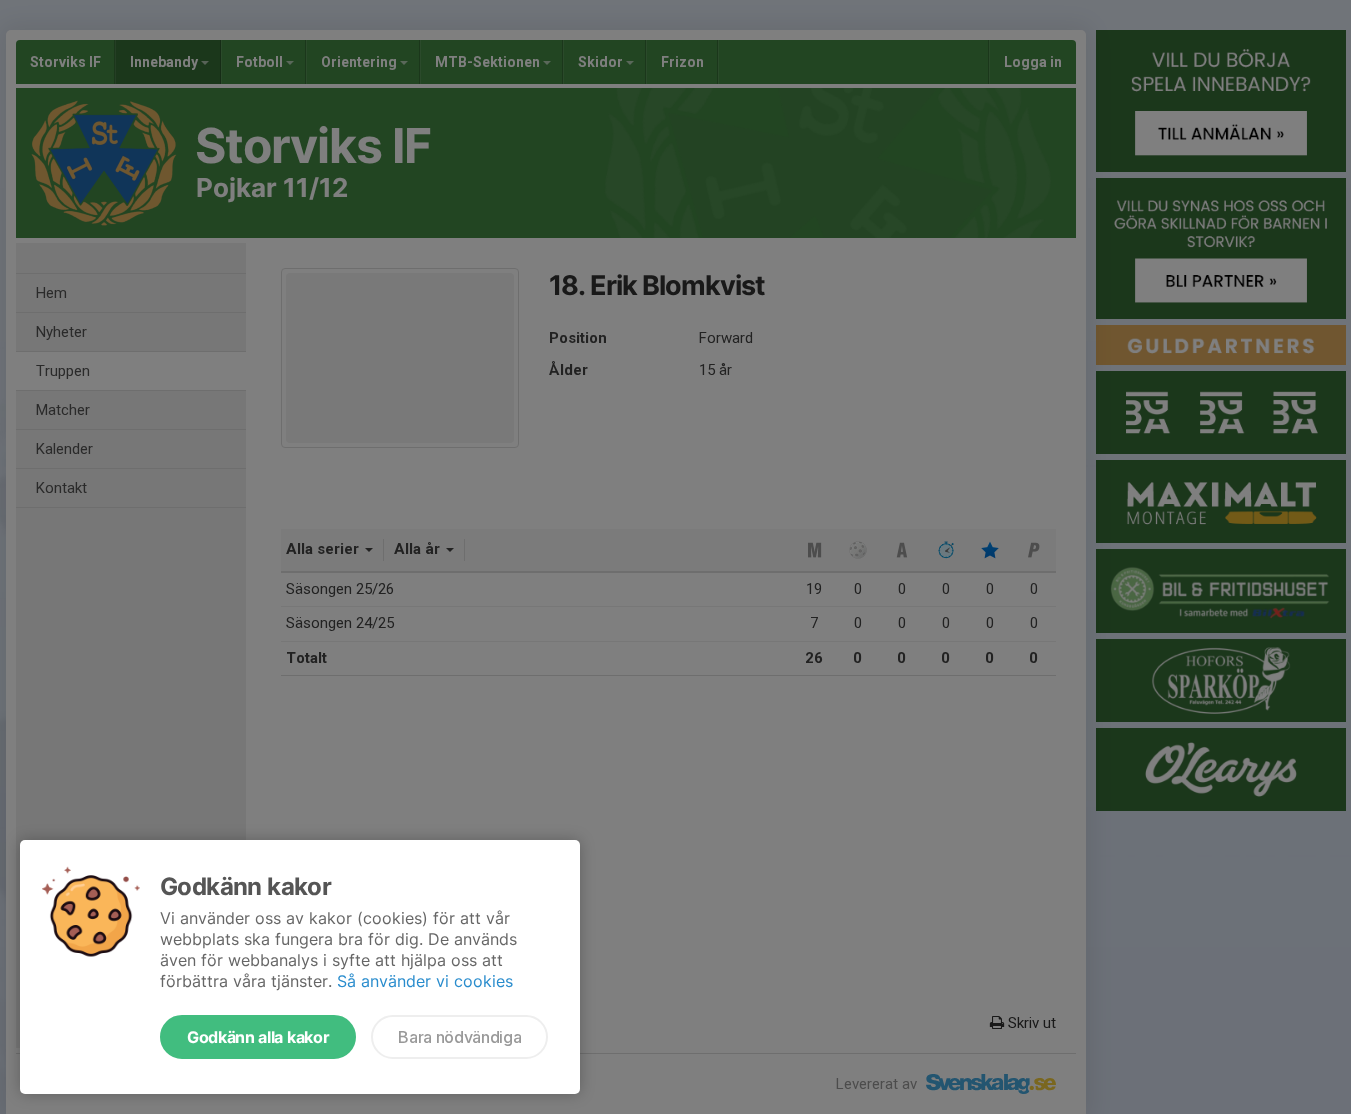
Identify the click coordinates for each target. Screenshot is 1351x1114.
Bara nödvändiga (459, 1037)
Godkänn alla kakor (258, 1037)
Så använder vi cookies (425, 981)
